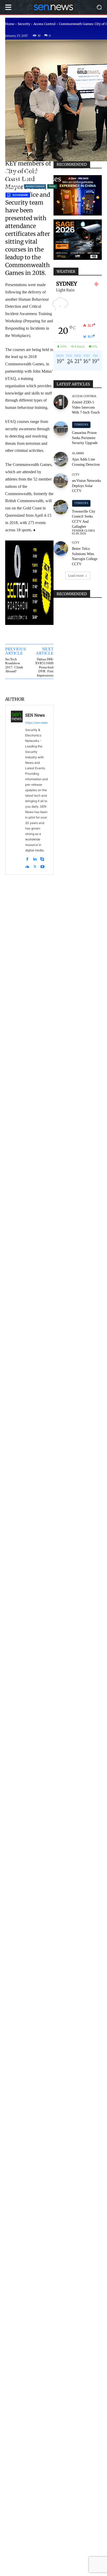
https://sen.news (36, 723)
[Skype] (42, 858)
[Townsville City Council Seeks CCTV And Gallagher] (61, 507)
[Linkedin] (35, 858)
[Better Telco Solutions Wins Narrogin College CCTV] (61, 549)
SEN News (35, 715)
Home (10, 24)
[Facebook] (27, 858)
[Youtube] (42, 865)
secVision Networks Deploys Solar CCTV (86, 486)
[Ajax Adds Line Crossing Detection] (61, 459)
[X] (35, 865)
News (52, 186)
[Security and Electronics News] (53, 7)
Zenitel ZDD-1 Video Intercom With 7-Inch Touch (86, 407)
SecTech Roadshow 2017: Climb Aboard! (14, 665)
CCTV (76, 475)
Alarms (78, 453)
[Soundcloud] (27, 865)
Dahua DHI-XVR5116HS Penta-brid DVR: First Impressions (44, 667)
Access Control (45, 24)
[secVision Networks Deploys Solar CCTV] (61, 481)
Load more (76, 576)
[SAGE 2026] (78, 240)
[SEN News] (17, 790)
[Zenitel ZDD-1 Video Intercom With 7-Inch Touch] (61, 402)
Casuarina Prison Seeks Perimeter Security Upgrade (85, 438)
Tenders (81, 425)
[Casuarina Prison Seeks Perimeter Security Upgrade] (61, 429)
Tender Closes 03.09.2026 (83, 532)
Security (24, 24)
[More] (47, 687)
